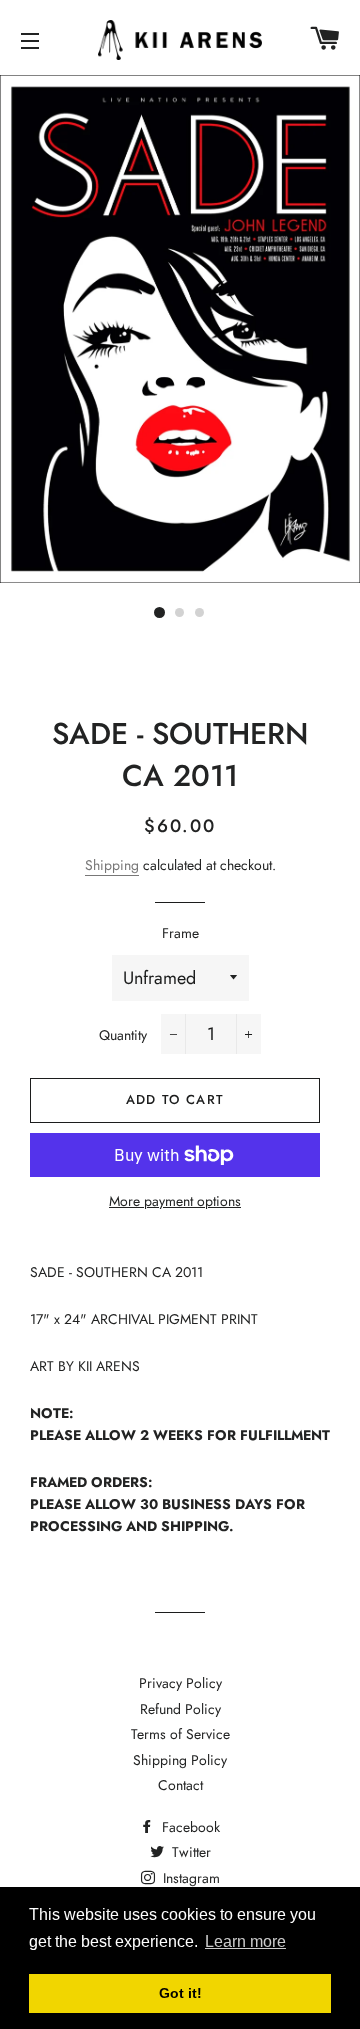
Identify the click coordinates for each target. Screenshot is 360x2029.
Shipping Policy (180, 1760)
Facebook (189, 1827)
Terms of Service (180, 1734)
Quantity (123, 1035)
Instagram (189, 1878)
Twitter (189, 1852)
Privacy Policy (180, 1683)
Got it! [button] (180, 1993)
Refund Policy (180, 1709)
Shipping (112, 865)
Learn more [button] (245, 1941)
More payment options (175, 1201)
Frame (180, 933)
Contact (180, 1785)
